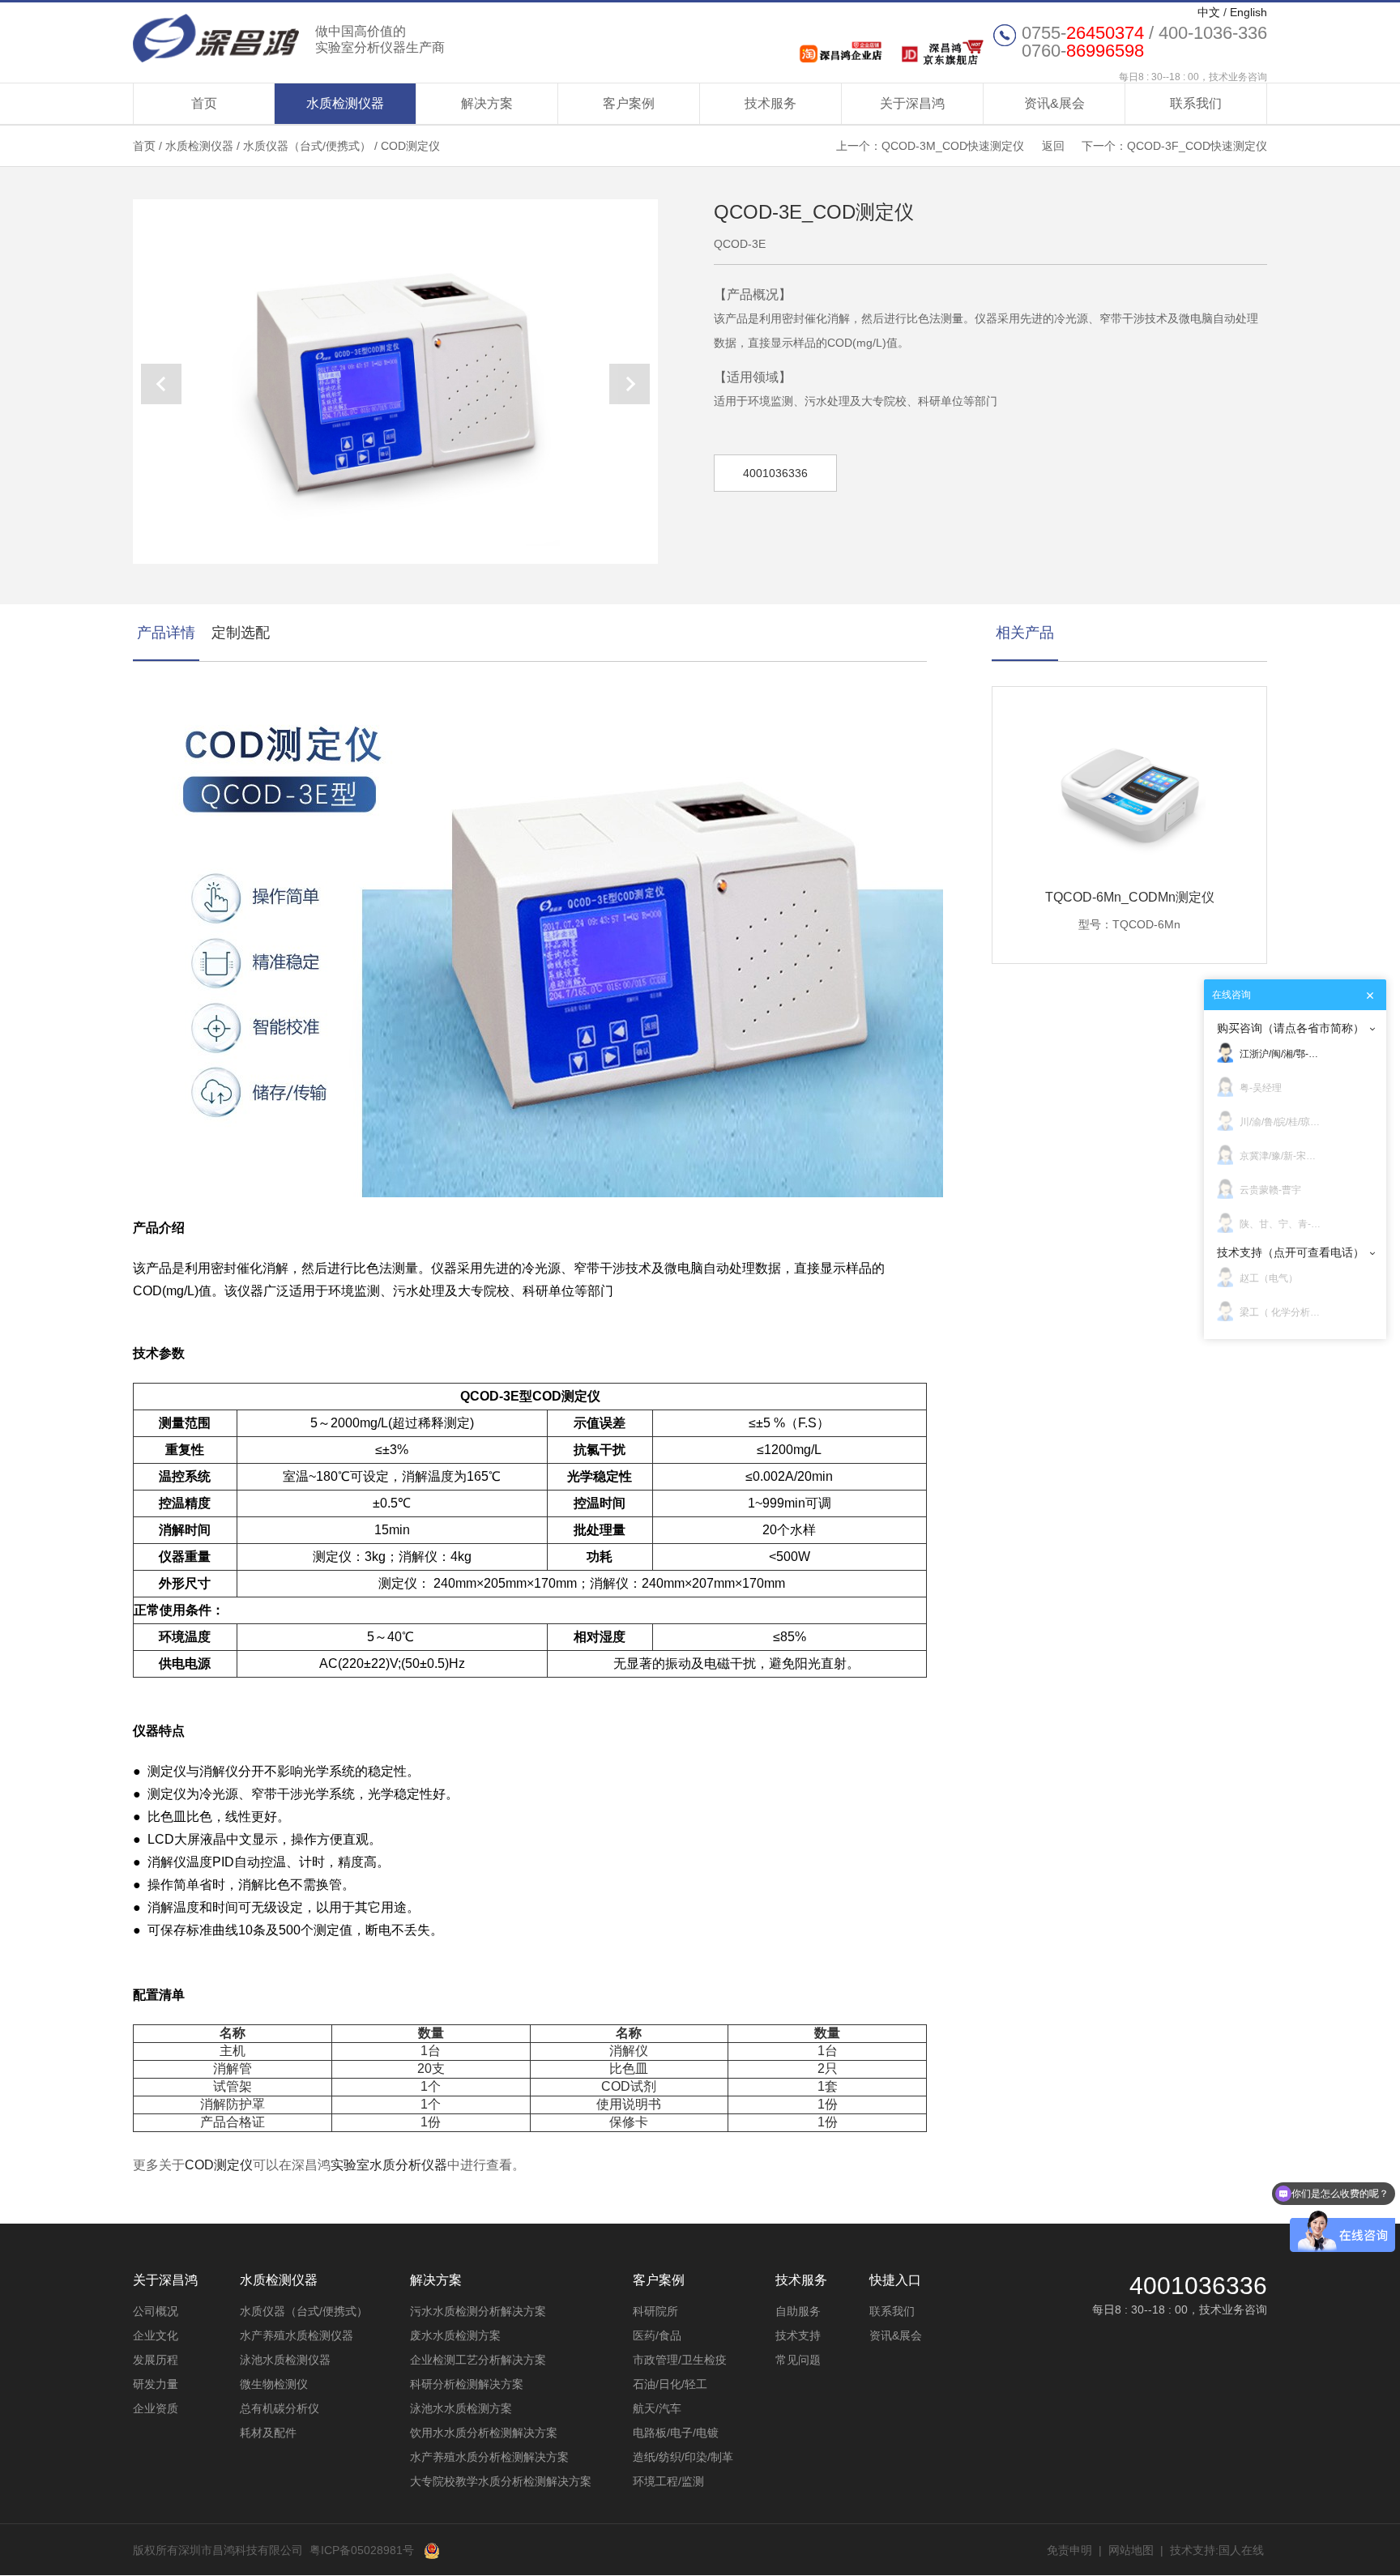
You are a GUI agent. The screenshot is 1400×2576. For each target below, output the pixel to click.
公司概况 (156, 2311)
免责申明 (1069, 2550)
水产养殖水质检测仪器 (297, 2335)
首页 (204, 103)
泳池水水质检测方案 (461, 2408)
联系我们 (1196, 103)
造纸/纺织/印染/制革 (683, 2457)
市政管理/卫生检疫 (680, 2360)
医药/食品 (657, 2335)
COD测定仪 (410, 146)
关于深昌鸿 (912, 103)
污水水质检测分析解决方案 (478, 2311)
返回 (1053, 146)
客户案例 (629, 103)
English (1248, 12)
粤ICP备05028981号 (362, 2550)
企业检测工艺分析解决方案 (478, 2360)
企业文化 (156, 2335)
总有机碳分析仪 (280, 2408)
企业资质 (156, 2408)
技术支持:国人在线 (1217, 2550)
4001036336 (775, 473)
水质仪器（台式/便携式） (307, 146)
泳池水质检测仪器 (285, 2360)
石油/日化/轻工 (670, 2384)
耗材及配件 (268, 2433)
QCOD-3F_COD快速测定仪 (1197, 146)
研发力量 (156, 2384)
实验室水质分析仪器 (389, 2165)
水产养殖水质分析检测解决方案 (489, 2457)
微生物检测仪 (274, 2384)
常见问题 (798, 2360)
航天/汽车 (657, 2408)
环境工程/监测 (668, 2481)
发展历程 (156, 2360)
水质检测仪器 (345, 103)
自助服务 (798, 2311)
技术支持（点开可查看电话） (1291, 1252)
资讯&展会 (1054, 103)
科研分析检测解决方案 (467, 2384)
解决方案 (487, 103)
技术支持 (798, 2335)
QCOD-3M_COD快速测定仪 (953, 146)
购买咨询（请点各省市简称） (1291, 1028)
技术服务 (770, 103)
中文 (1209, 12)
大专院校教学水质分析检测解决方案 (501, 2481)
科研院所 (655, 2311)
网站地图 (1131, 2550)
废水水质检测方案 (455, 2335)
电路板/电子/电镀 (676, 2433)
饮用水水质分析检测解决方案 (484, 2433)
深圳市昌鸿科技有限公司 (289, 38)
